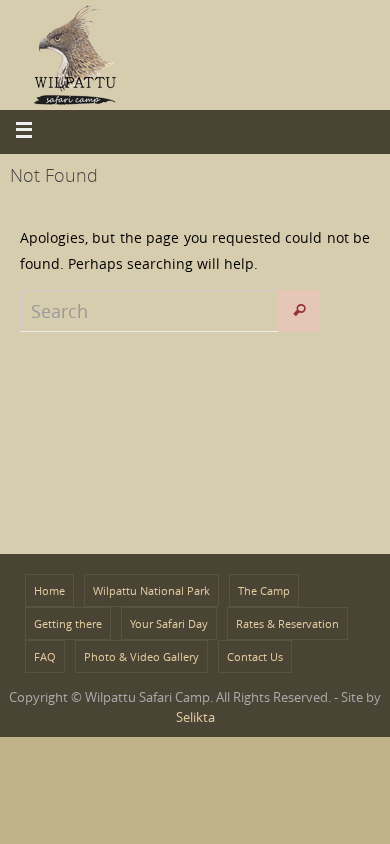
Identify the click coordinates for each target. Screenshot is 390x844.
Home (49, 590)
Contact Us (255, 656)
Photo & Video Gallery (141, 656)
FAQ (45, 656)
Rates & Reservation (287, 623)
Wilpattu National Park (151, 590)
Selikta (195, 717)
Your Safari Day (169, 623)
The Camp (264, 590)
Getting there (68, 623)
